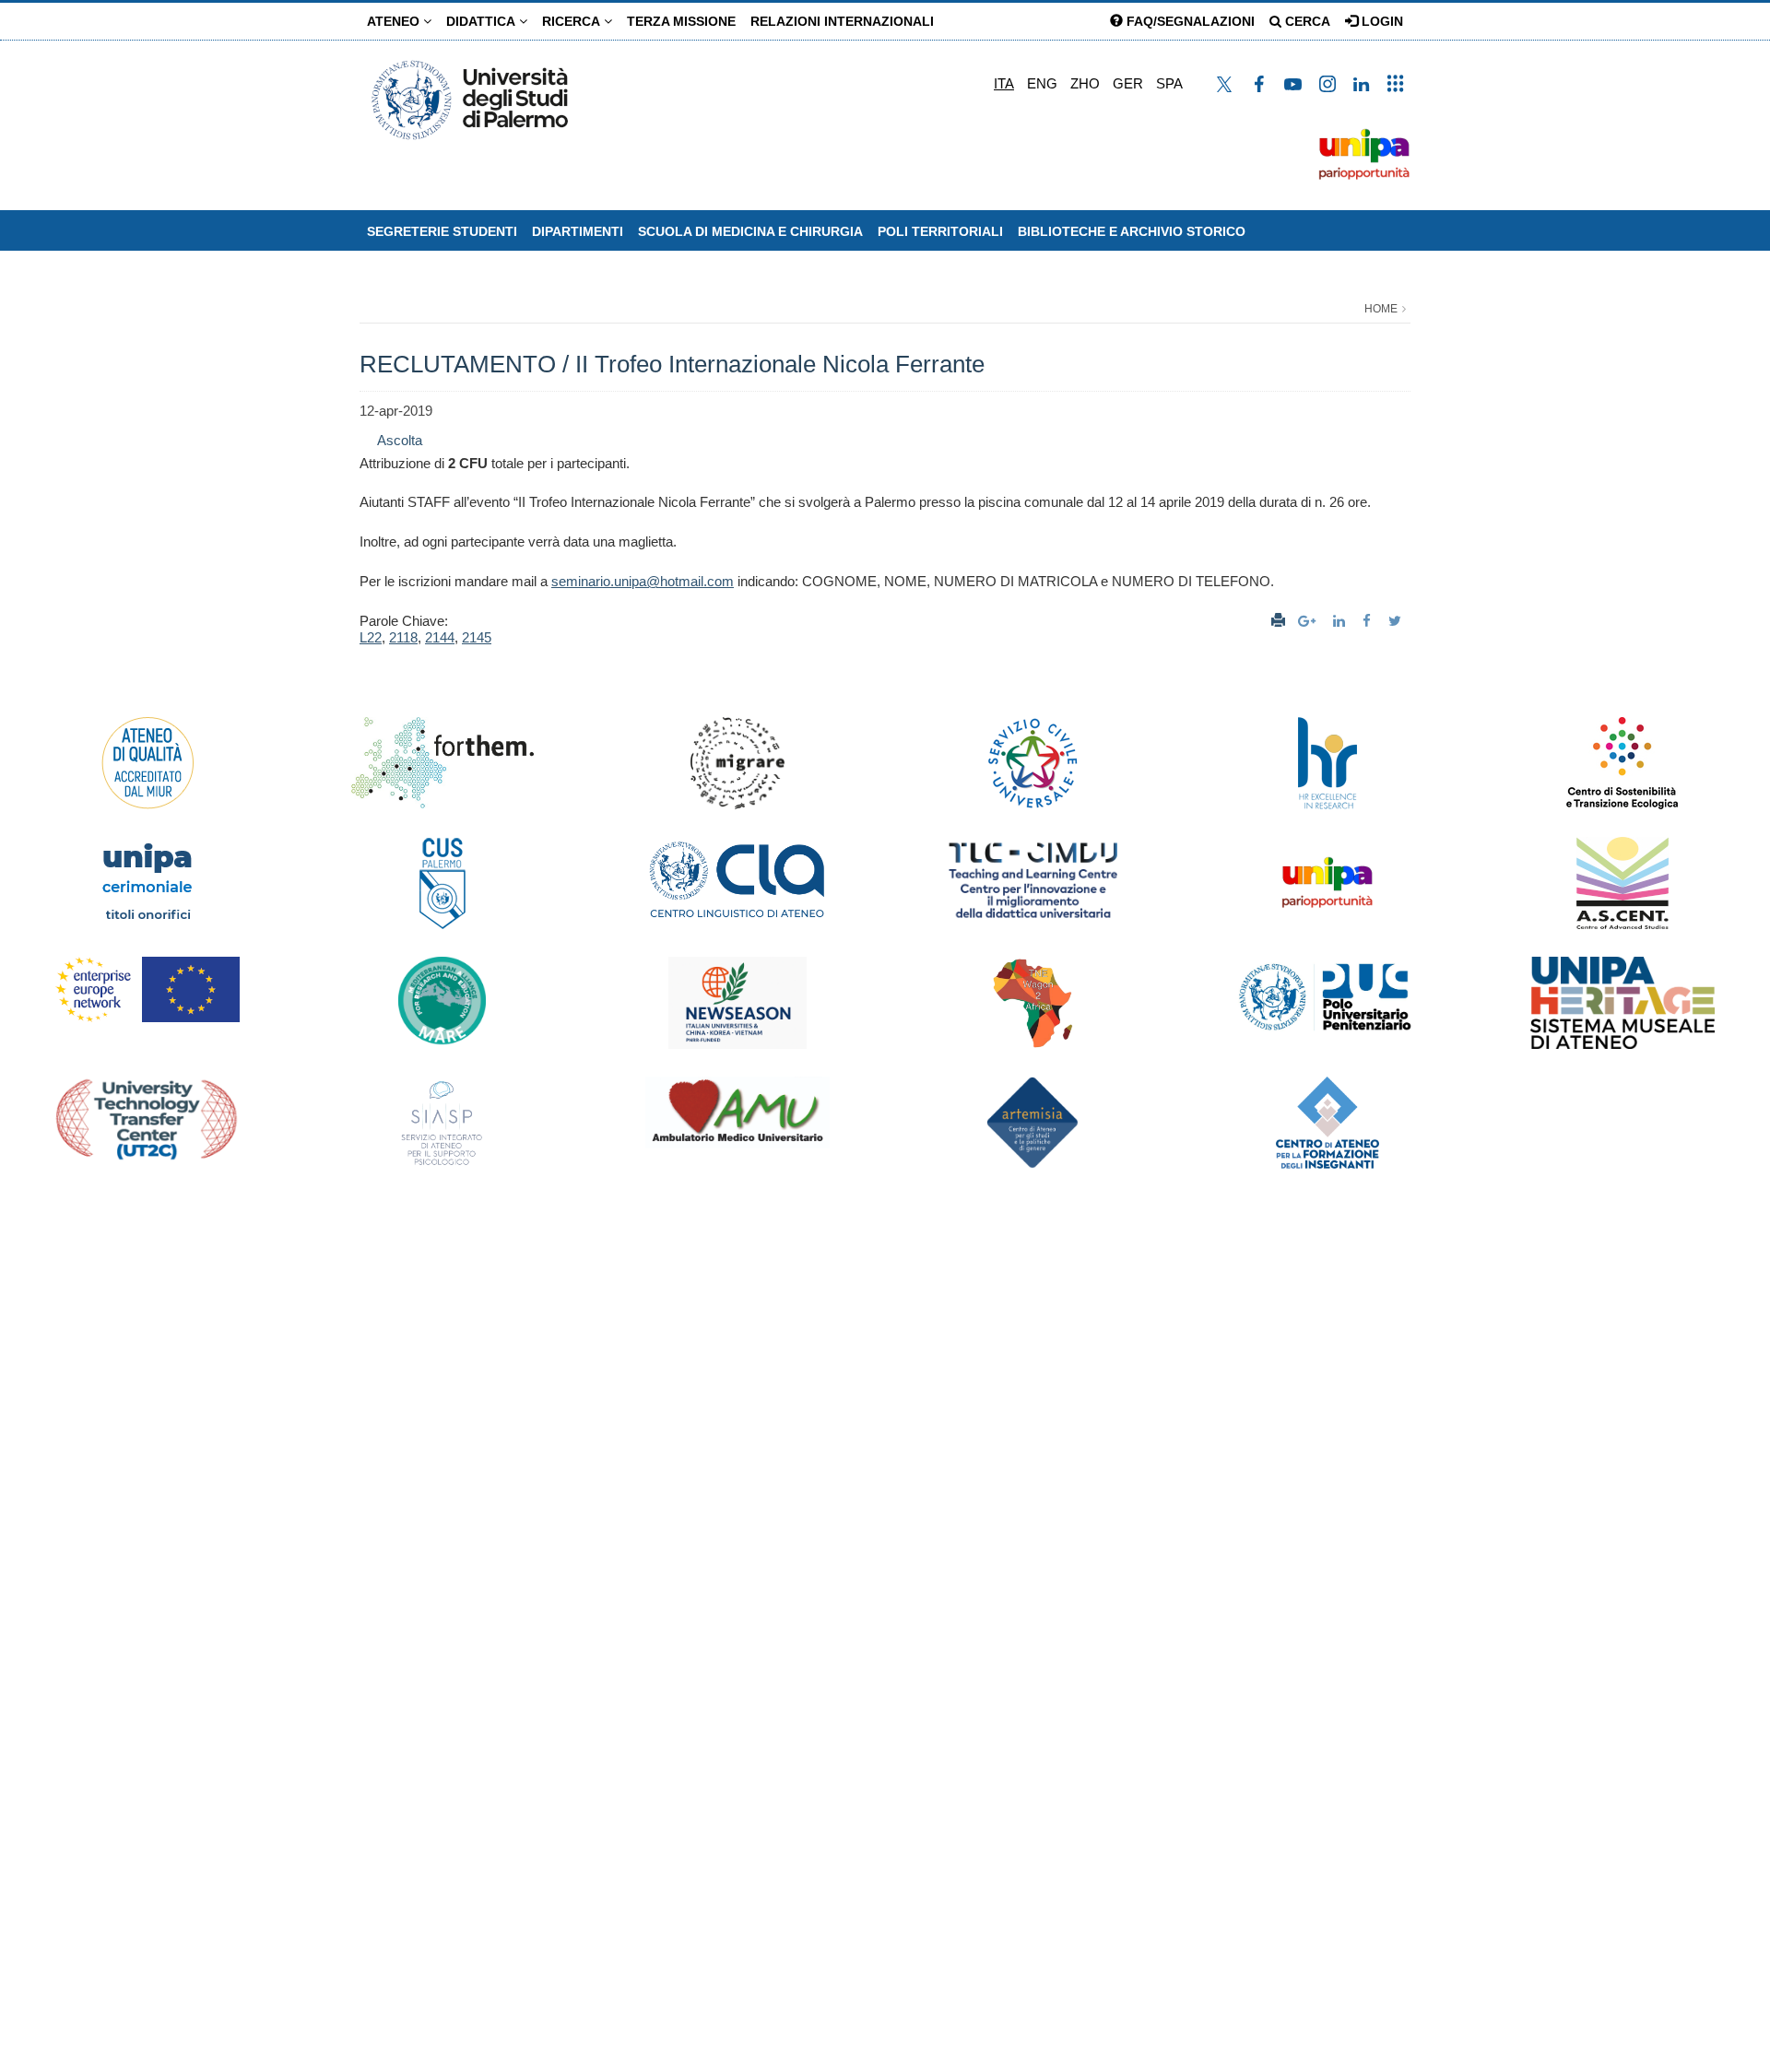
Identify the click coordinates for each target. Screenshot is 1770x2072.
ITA (1004, 83)
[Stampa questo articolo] (1278, 621)
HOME (1381, 309)
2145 (477, 637)
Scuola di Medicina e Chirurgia (750, 231)
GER (1128, 83)
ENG (1042, 83)
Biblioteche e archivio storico (1132, 231)
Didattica (483, 21)
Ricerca (573, 21)
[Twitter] (1397, 621)
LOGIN (1381, 21)
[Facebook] (1369, 621)
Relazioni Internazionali (842, 21)
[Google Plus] (1309, 621)
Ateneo (395, 21)
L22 (371, 637)
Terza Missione (681, 21)
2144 (440, 637)
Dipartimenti (578, 231)
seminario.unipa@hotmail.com (643, 581)
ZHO (1085, 83)
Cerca (1306, 21)
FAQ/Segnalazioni (1189, 21)
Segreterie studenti (442, 231)
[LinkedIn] (1341, 621)
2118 (403, 637)
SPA (1169, 83)
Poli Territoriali (940, 231)
